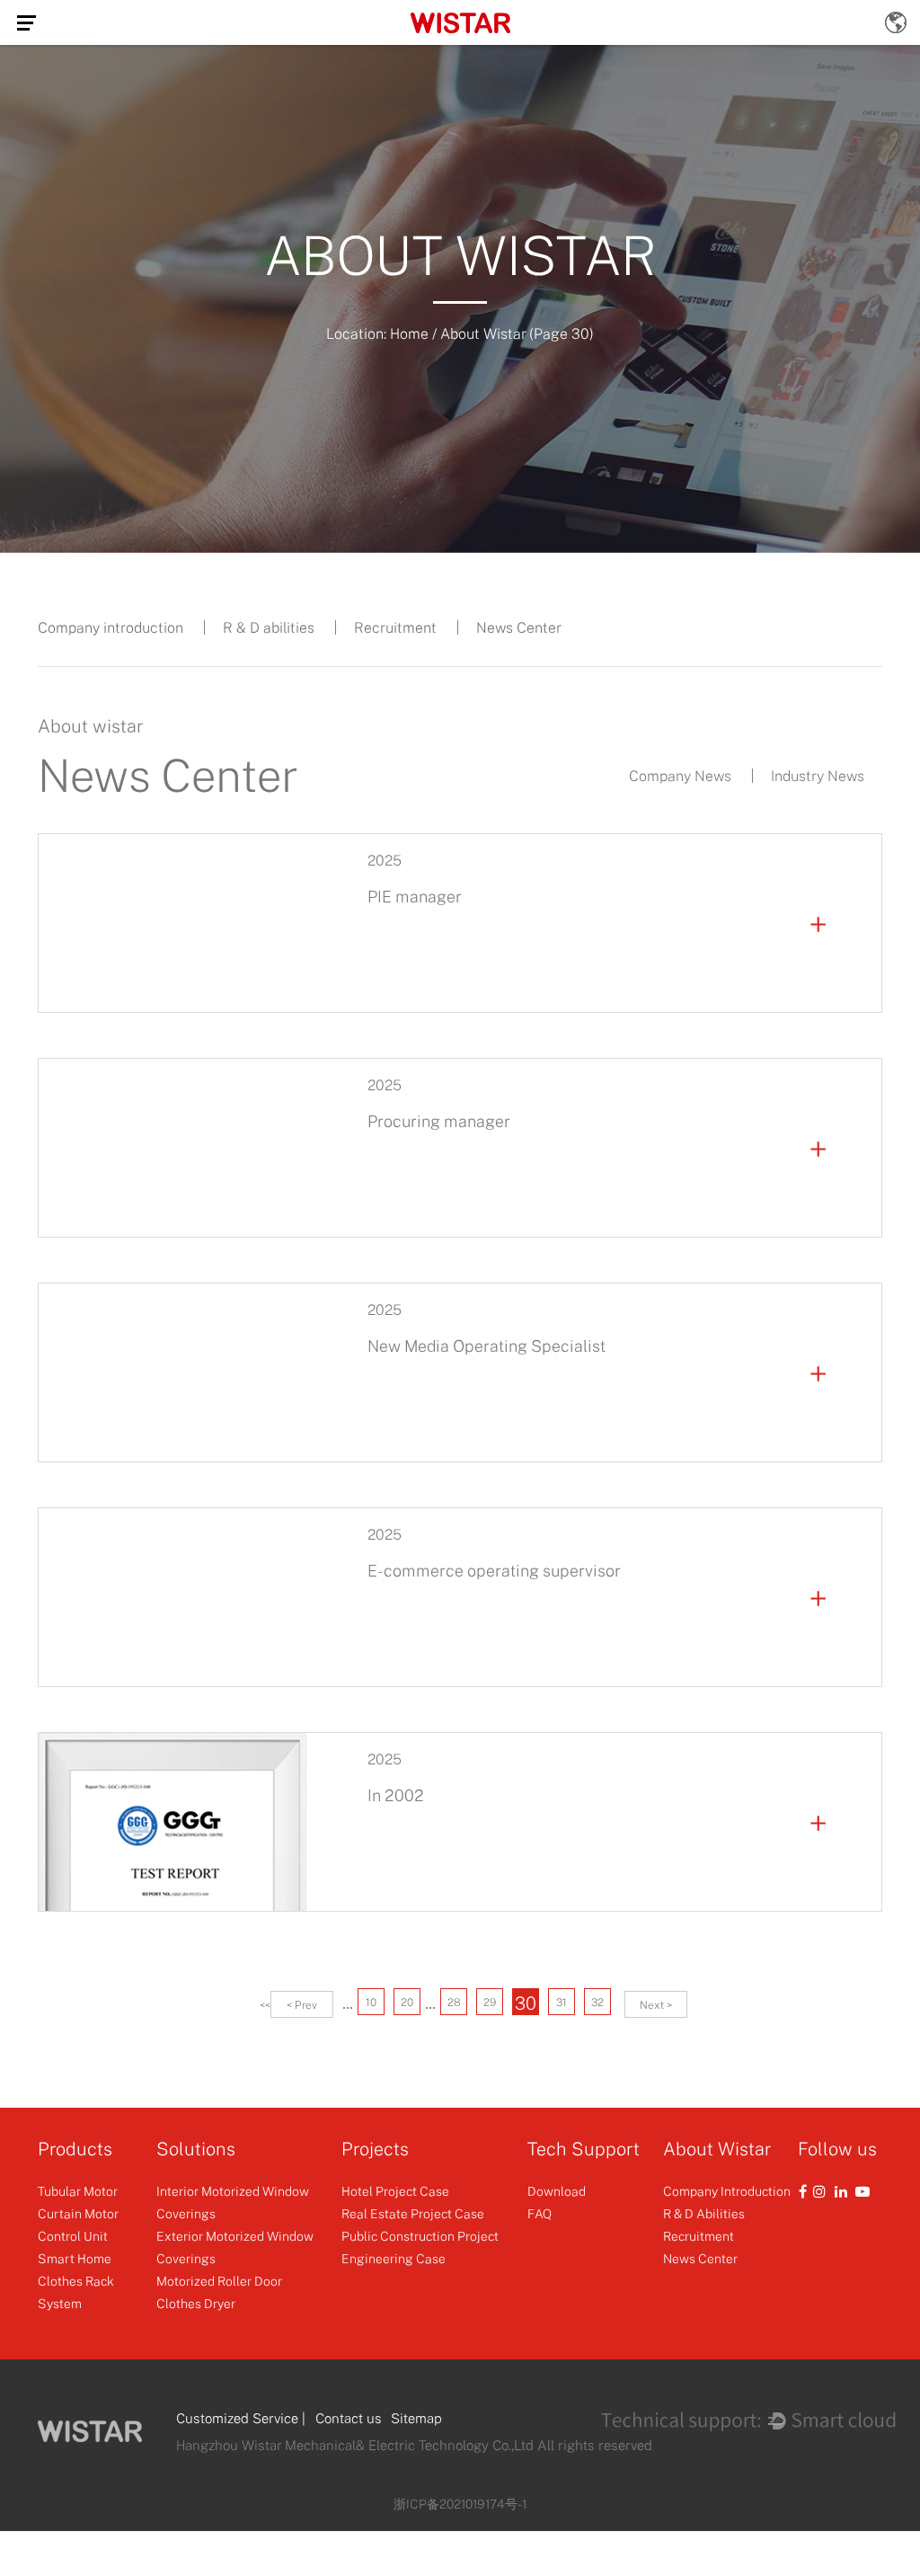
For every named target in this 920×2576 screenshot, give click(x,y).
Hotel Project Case (395, 2191)
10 (371, 2002)
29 (490, 2002)
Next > (656, 2005)
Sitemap (416, 2418)
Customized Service (237, 2418)
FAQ (540, 2213)
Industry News (818, 776)
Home (409, 333)
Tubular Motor (78, 2191)
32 (597, 2002)
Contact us (349, 2418)
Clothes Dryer (196, 2303)
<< (265, 2005)
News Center (519, 627)
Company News (680, 776)
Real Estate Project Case (413, 2213)
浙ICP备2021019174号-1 (460, 2504)
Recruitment (395, 627)
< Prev (302, 2005)
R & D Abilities (704, 2213)
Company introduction (111, 627)
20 (407, 2002)
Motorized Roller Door (219, 2281)
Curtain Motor (78, 2213)
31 (562, 2002)
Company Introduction (727, 2191)
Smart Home (75, 2258)
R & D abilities (269, 627)
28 (454, 2002)
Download (557, 2191)
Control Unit (73, 2236)
